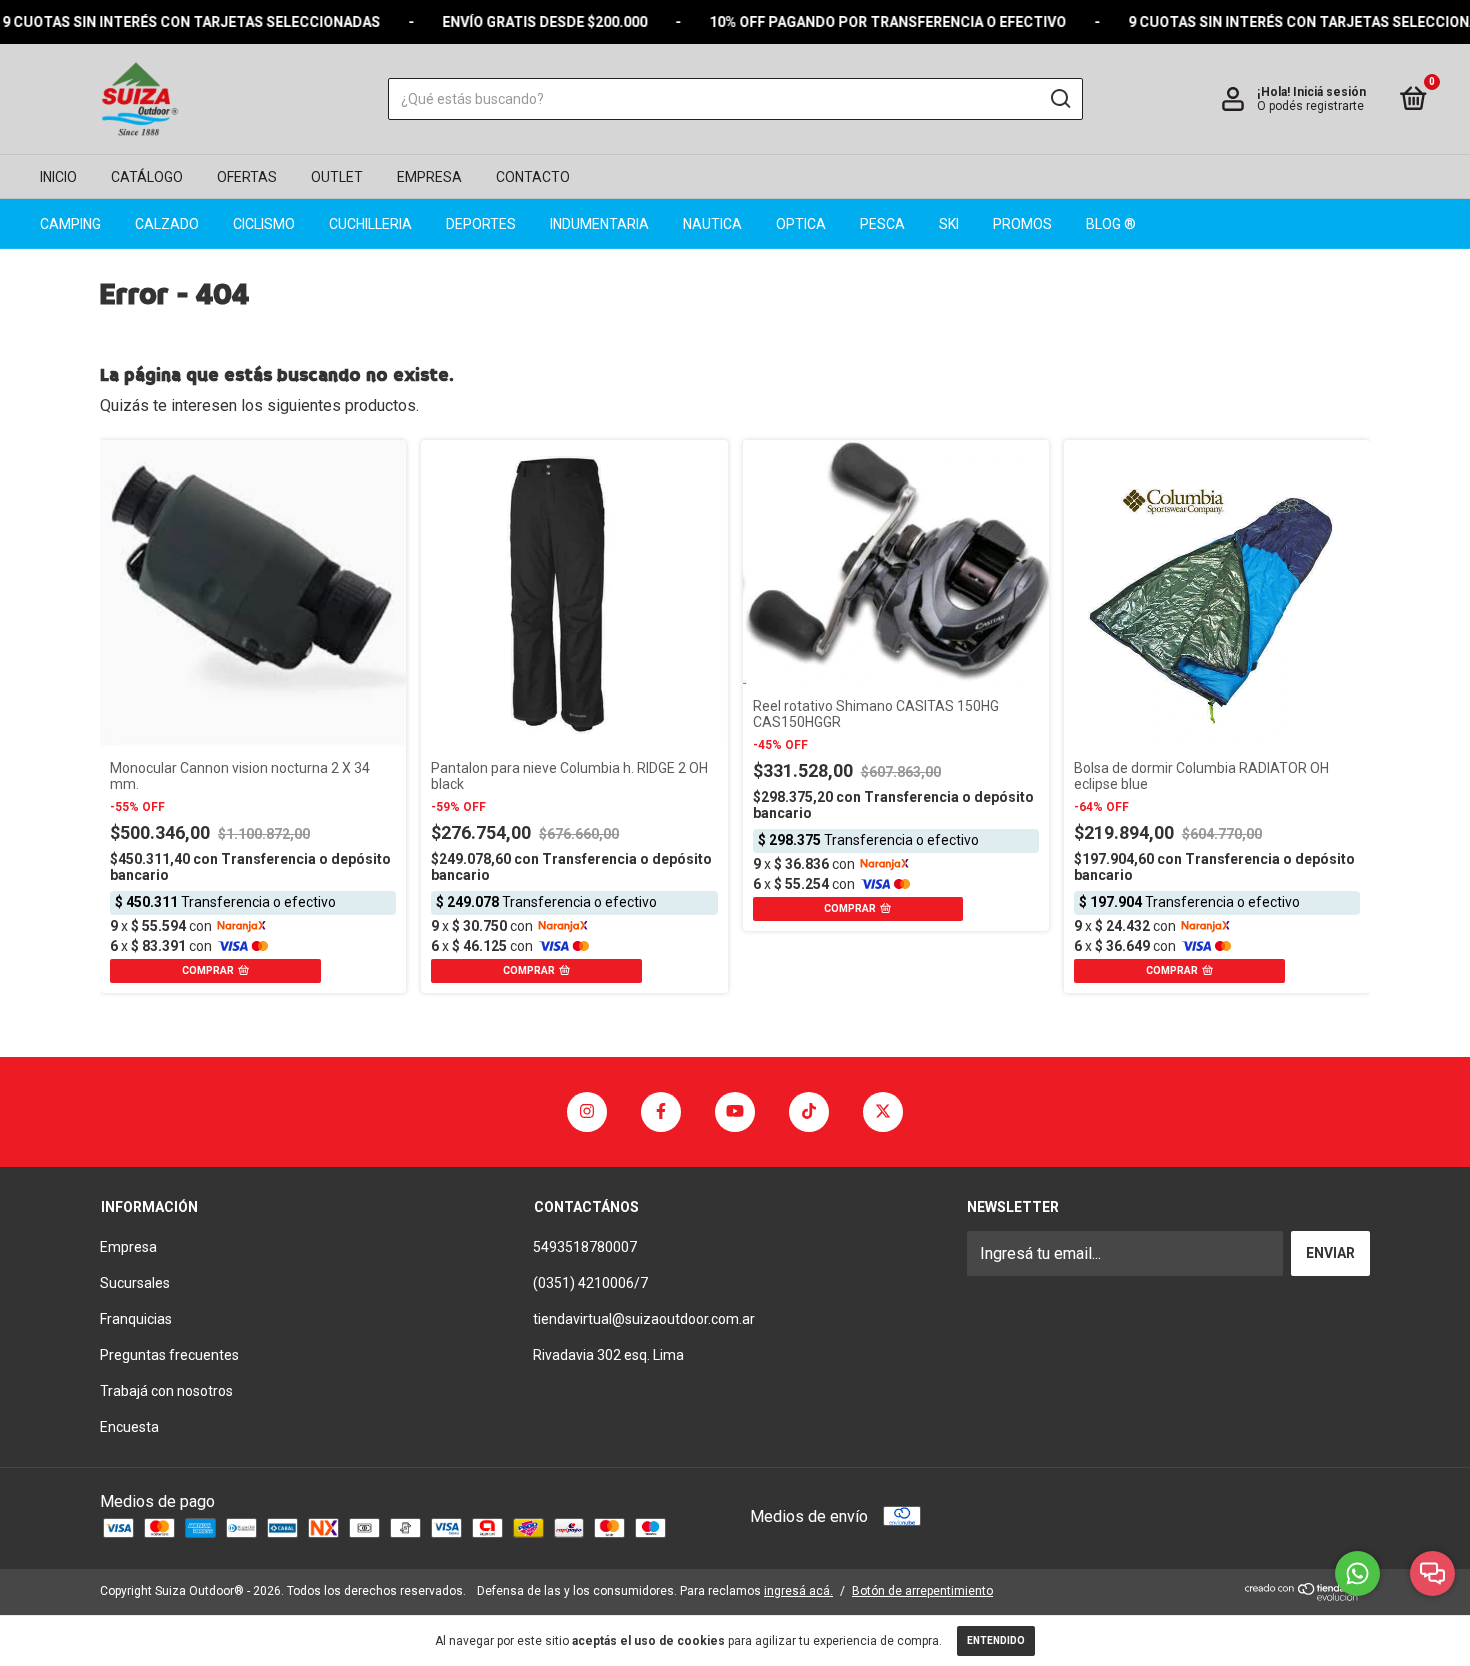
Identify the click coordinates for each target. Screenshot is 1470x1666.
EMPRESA (429, 177)
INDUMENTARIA (599, 224)
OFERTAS (247, 177)
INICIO (58, 177)
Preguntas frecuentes (169, 1355)
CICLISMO (264, 224)
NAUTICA (712, 224)
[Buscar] (1059, 99)
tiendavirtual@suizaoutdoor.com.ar (644, 1319)
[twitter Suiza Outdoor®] (883, 1112)
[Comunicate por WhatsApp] (1357, 1573)
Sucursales (135, 1283)
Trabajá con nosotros (166, 1391)
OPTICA (801, 224)
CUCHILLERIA (370, 224)
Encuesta (129, 1427)
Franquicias (136, 1319)
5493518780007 (585, 1247)
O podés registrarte (1310, 106)
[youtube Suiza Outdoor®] (735, 1112)
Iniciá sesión (1329, 92)
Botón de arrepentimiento (922, 1591)
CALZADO (167, 224)
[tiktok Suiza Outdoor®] (809, 1112)
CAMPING (70, 224)
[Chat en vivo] (1432, 1573)
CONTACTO (533, 177)
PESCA (882, 224)
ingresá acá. (798, 1591)
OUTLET (337, 177)
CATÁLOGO (147, 177)
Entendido (996, 1640)
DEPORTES (481, 224)
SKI (949, 224)
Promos (1022, 224)
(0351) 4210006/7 (590, 1283)
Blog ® (1111, 224)
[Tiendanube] (1307, 1595)
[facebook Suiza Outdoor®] (661, 1112)
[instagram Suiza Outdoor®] (587, 1112)
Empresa (128, 1247)
